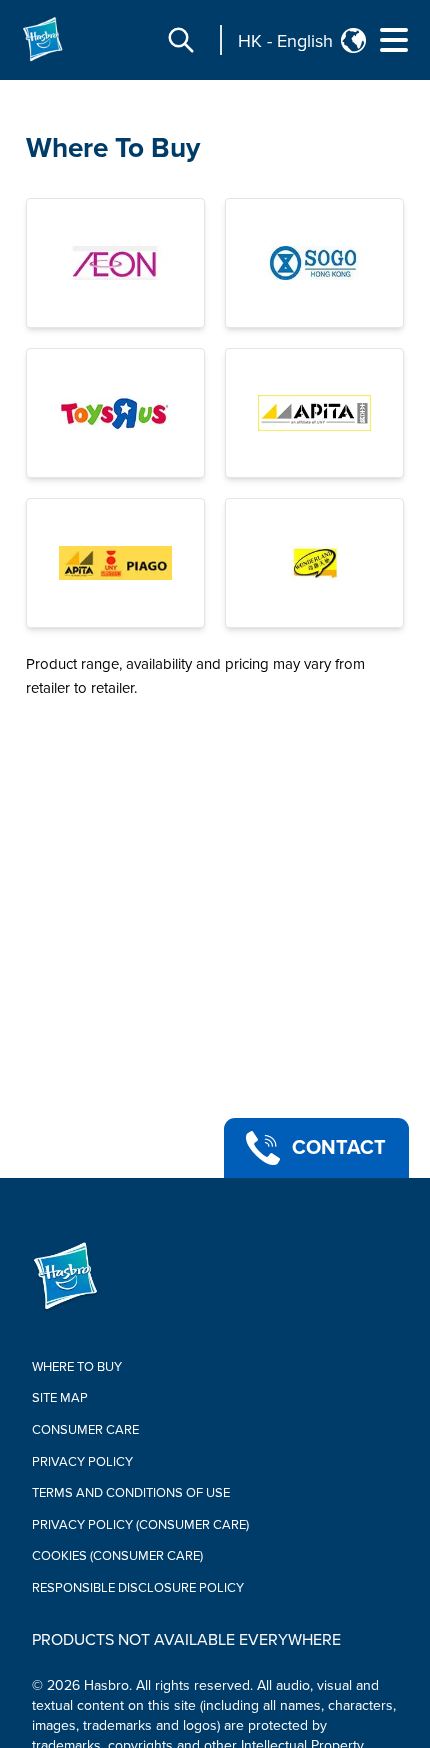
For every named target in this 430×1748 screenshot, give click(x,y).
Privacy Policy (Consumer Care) (140, 1525)
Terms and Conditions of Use (131, 1493)
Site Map (60, 1398)
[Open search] (181, 40)
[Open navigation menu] (394, 40)
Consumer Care (85, 1430)
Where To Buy (113, 148)
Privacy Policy (82, 1462)
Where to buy (77, 1367)
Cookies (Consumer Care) (117, 1556)
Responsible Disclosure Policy (138, 1588)
